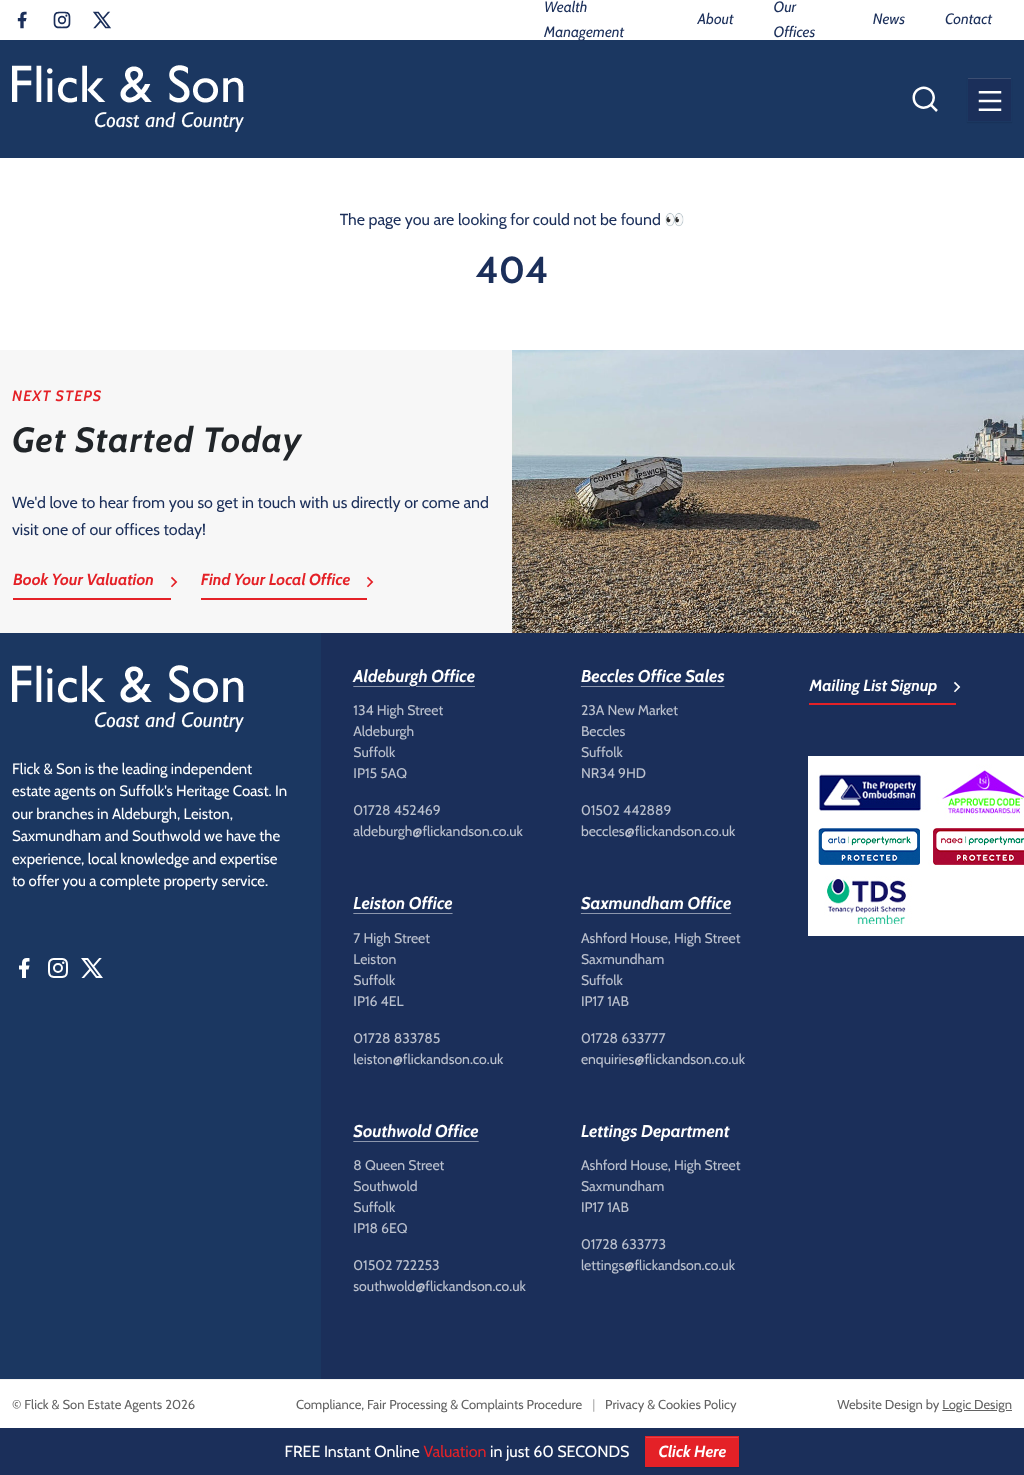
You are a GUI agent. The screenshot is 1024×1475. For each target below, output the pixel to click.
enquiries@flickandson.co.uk (663, 1059)
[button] (989, 99)
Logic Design (977, 1405)
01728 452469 (396, 810)
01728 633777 (623, 1038)
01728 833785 (396, 1038)
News (889, 19)
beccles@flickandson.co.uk (658, 831)
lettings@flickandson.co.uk (658, 1265)
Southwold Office (415, 1132)
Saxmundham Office (656, 904)
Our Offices (795, 20)
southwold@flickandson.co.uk (439, 1286)
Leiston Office (402, 904)
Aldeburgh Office (414, 677)
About (716, 19)
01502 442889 (626, 810)
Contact (968, 19)
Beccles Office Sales (653, 677)
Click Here (692, 1451)
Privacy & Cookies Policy (670, 1405)
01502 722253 (396, 1265)
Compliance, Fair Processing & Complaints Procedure (439, 1405)
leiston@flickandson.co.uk (428, 1059)
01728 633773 (623, 1244)
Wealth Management (584, 20)
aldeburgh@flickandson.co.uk (438, 831)
